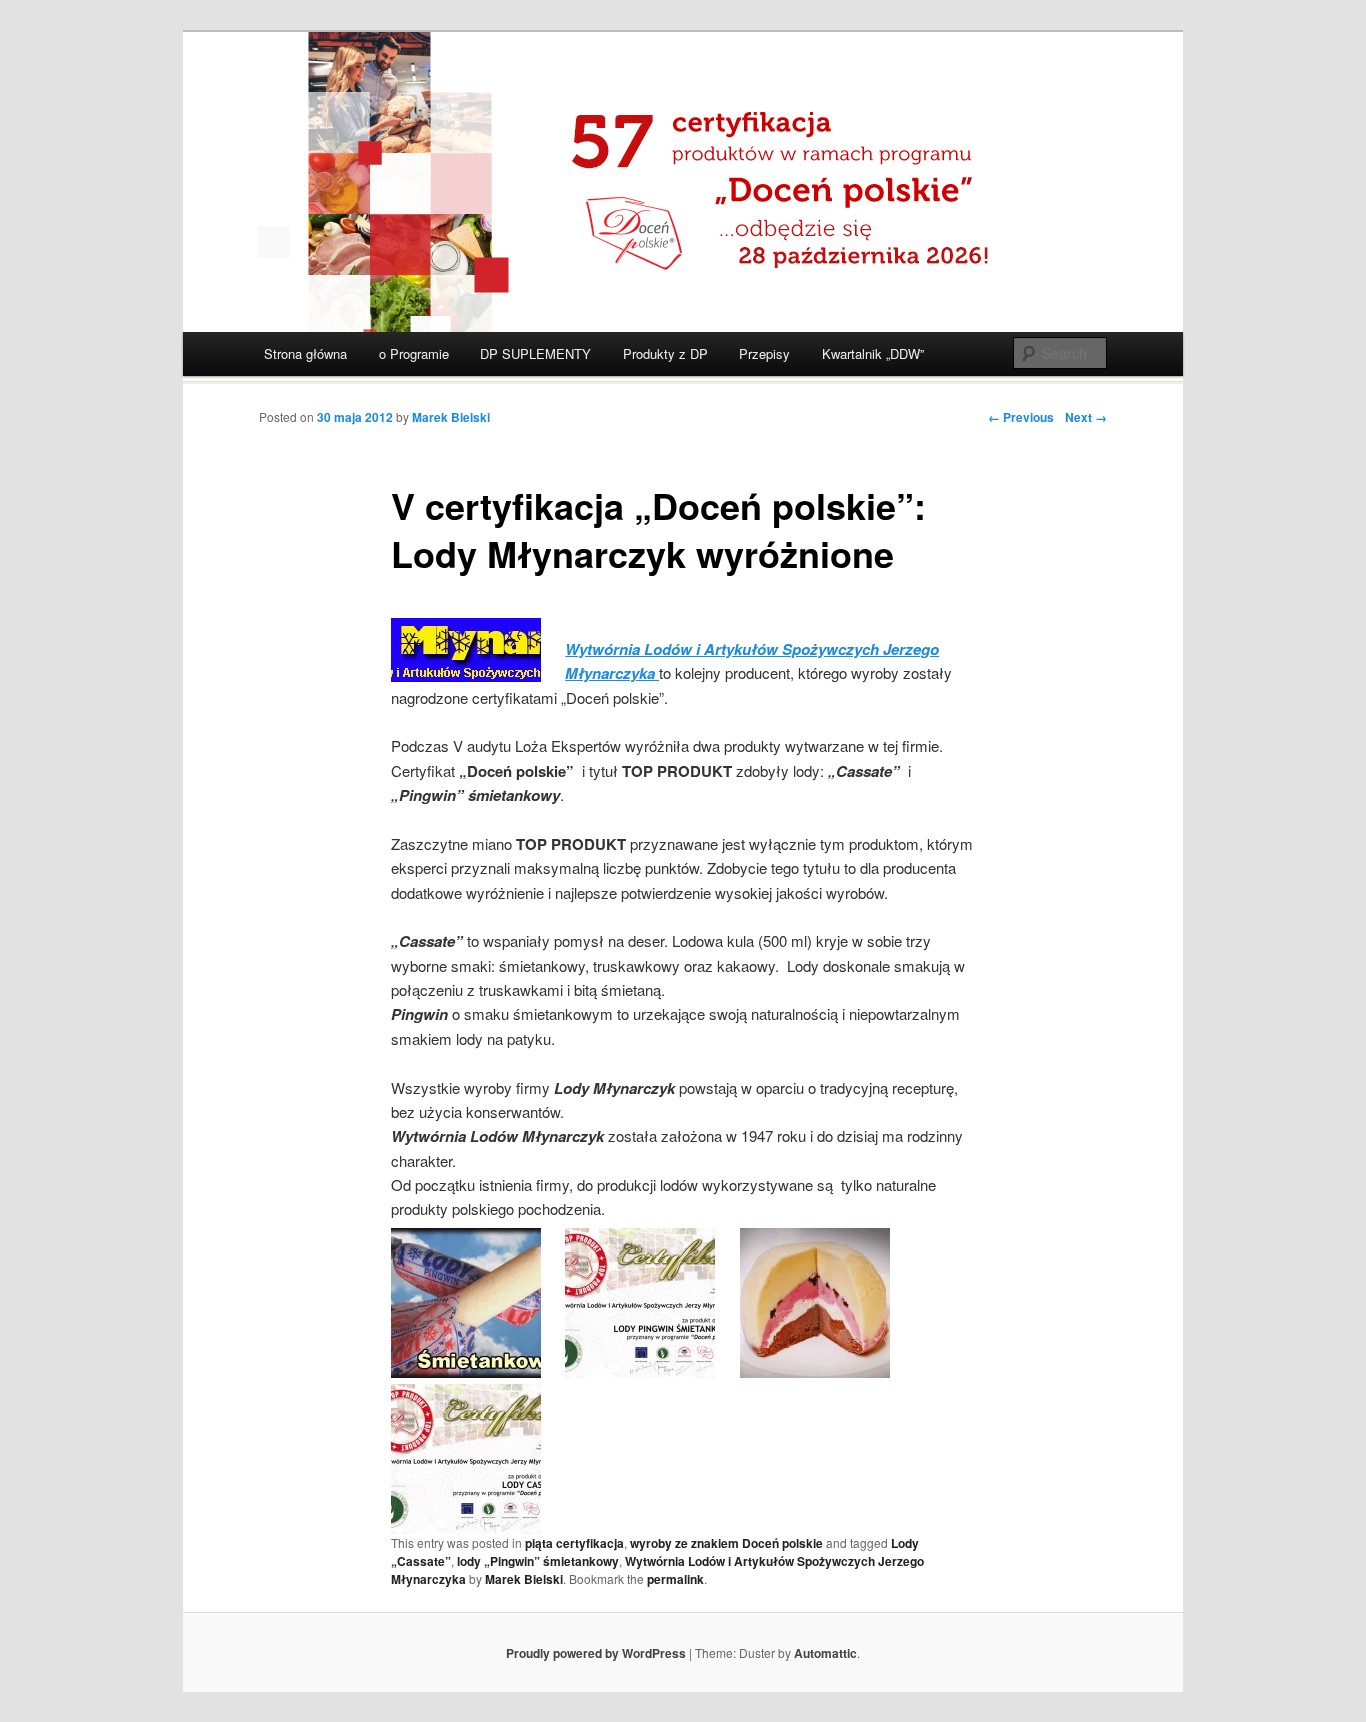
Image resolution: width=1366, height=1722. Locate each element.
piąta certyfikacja (574, 1543)
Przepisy (764, 353)
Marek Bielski (451, 417)
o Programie (414, 353)
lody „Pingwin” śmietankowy (538, 1561)
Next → (1086, 417)
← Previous (1021, 417)
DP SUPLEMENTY (535, 353)
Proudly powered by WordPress (596, 1653)
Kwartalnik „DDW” (873, 353)
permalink (675, 1579)
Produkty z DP (665, 353)
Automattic (825, 1653)
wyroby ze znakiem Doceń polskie (726, 1543)
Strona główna (305, 353)
